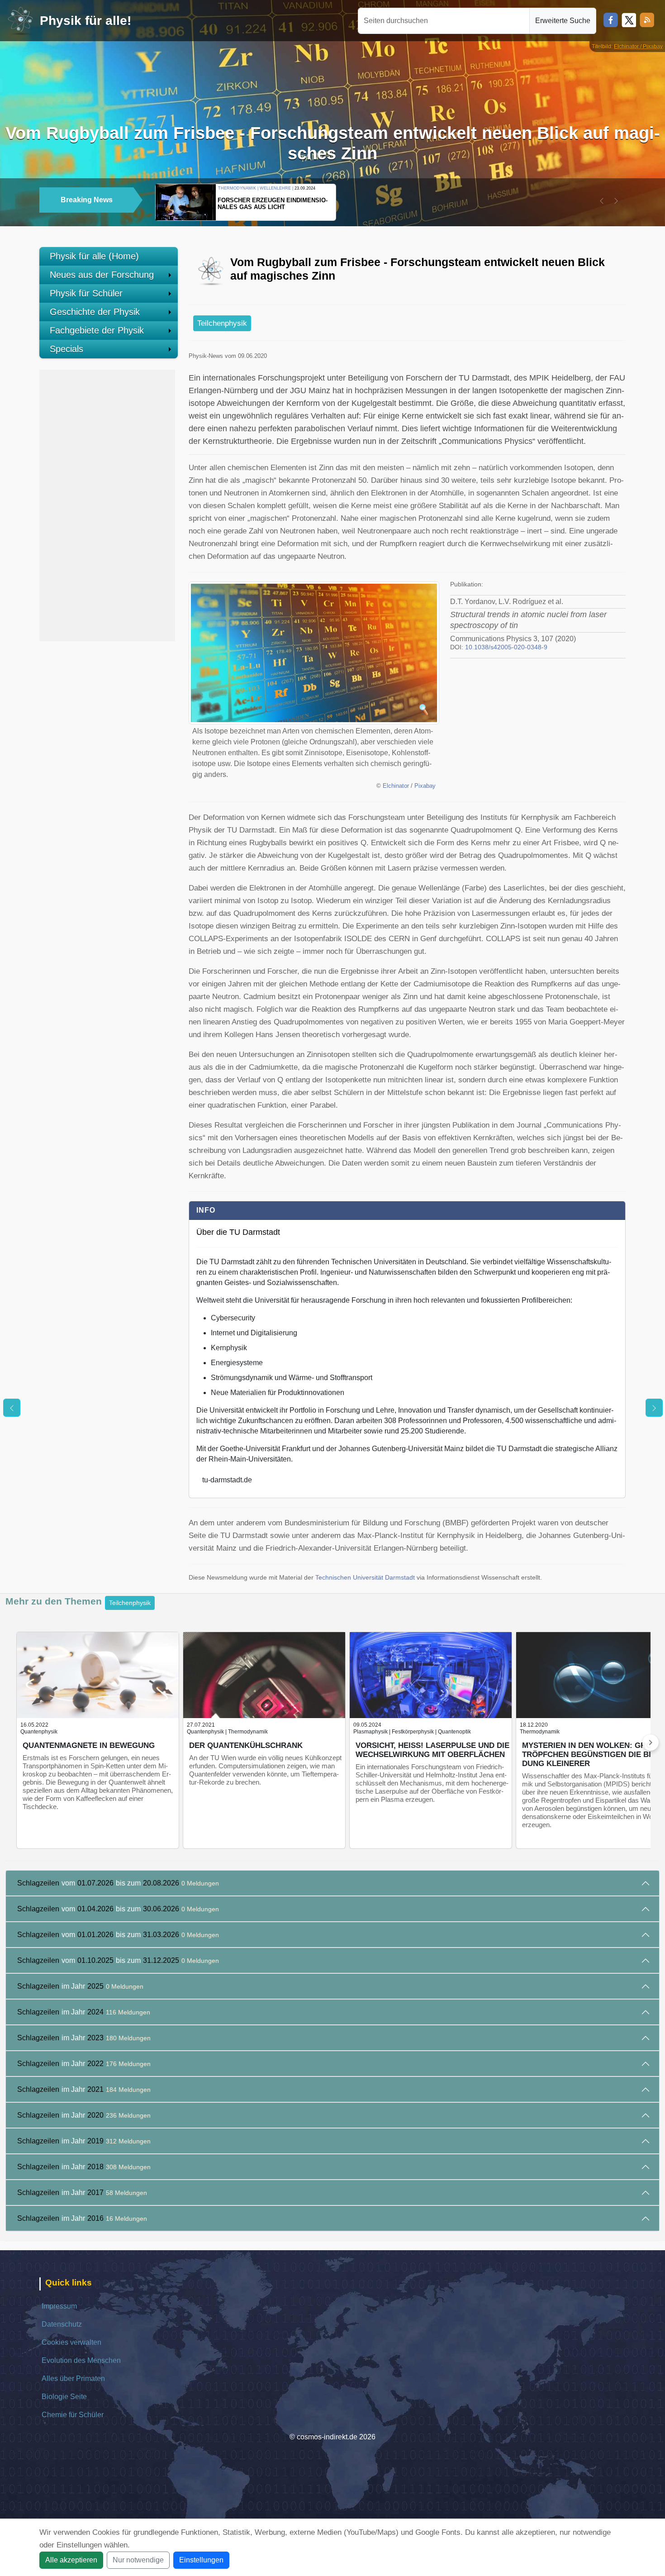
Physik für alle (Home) (94, 256)
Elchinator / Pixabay (638, 47)
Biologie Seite (64, 2397)
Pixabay (425, 786)
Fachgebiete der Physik (97, 330)
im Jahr (80, 1986)
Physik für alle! (85, 21)
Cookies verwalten (71, 2342)
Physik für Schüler (86, 293)
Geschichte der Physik (95, 312)
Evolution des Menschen (81, 2360)
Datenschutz (62, 2324)
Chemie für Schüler (73, 2415)
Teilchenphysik (222, 323)
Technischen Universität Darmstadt (365, 1578)
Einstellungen (201, 2560)
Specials (66, 349)
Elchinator (396, 786)
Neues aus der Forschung (102, 275)
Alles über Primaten (73, 2378)
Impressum (59, 2306)
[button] (602, 201)
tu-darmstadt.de (227, 1480)
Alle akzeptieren (71, 2560)
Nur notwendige (138, 2560)
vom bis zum (118, 1883)
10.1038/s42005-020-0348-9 (506, 647)
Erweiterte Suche (563, 21)
